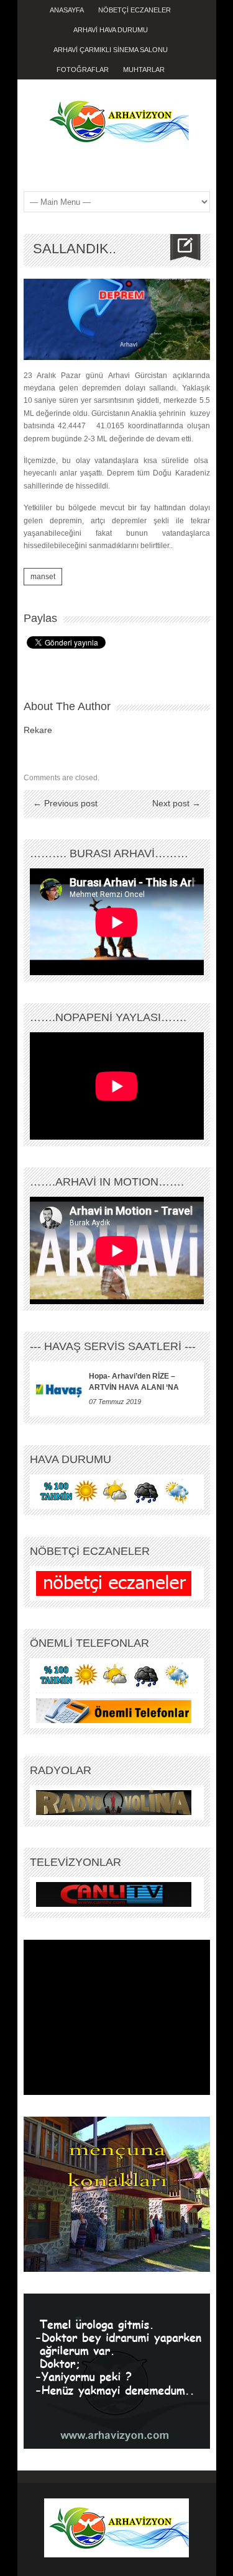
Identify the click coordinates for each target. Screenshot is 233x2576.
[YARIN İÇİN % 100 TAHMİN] (114, 1491)
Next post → (176, 803)
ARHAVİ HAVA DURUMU (111, 30)
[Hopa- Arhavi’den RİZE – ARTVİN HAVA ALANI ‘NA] (59, 1389)
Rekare (38, 730)
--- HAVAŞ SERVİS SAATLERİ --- (113, 1346)
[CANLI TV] (114, 1894)
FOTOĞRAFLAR (83, 70)
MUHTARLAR (144, 70)
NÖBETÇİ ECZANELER (135, 10)
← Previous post (65, 803)
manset (43, 577)
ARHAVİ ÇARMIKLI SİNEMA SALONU (111, 50)
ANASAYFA (67, 10)
